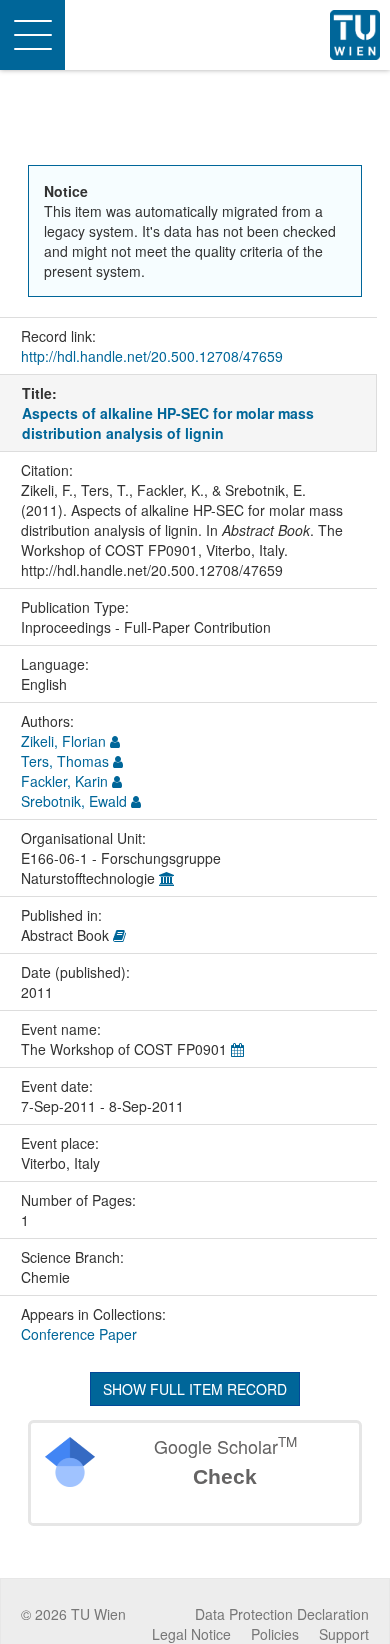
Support (344, 1634)
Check (225, 1476)
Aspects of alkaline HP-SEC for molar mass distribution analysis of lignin (168, 423)
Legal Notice (191, 1634)
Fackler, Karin (64, 781)
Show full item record (195, 1389)
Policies (275, 1634)
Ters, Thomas (65, 761)
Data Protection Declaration (282, 1614)
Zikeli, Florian (63, 741)
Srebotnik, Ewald (74, 801)
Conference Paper (79, 1334)
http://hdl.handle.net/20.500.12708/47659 (152, 356)
